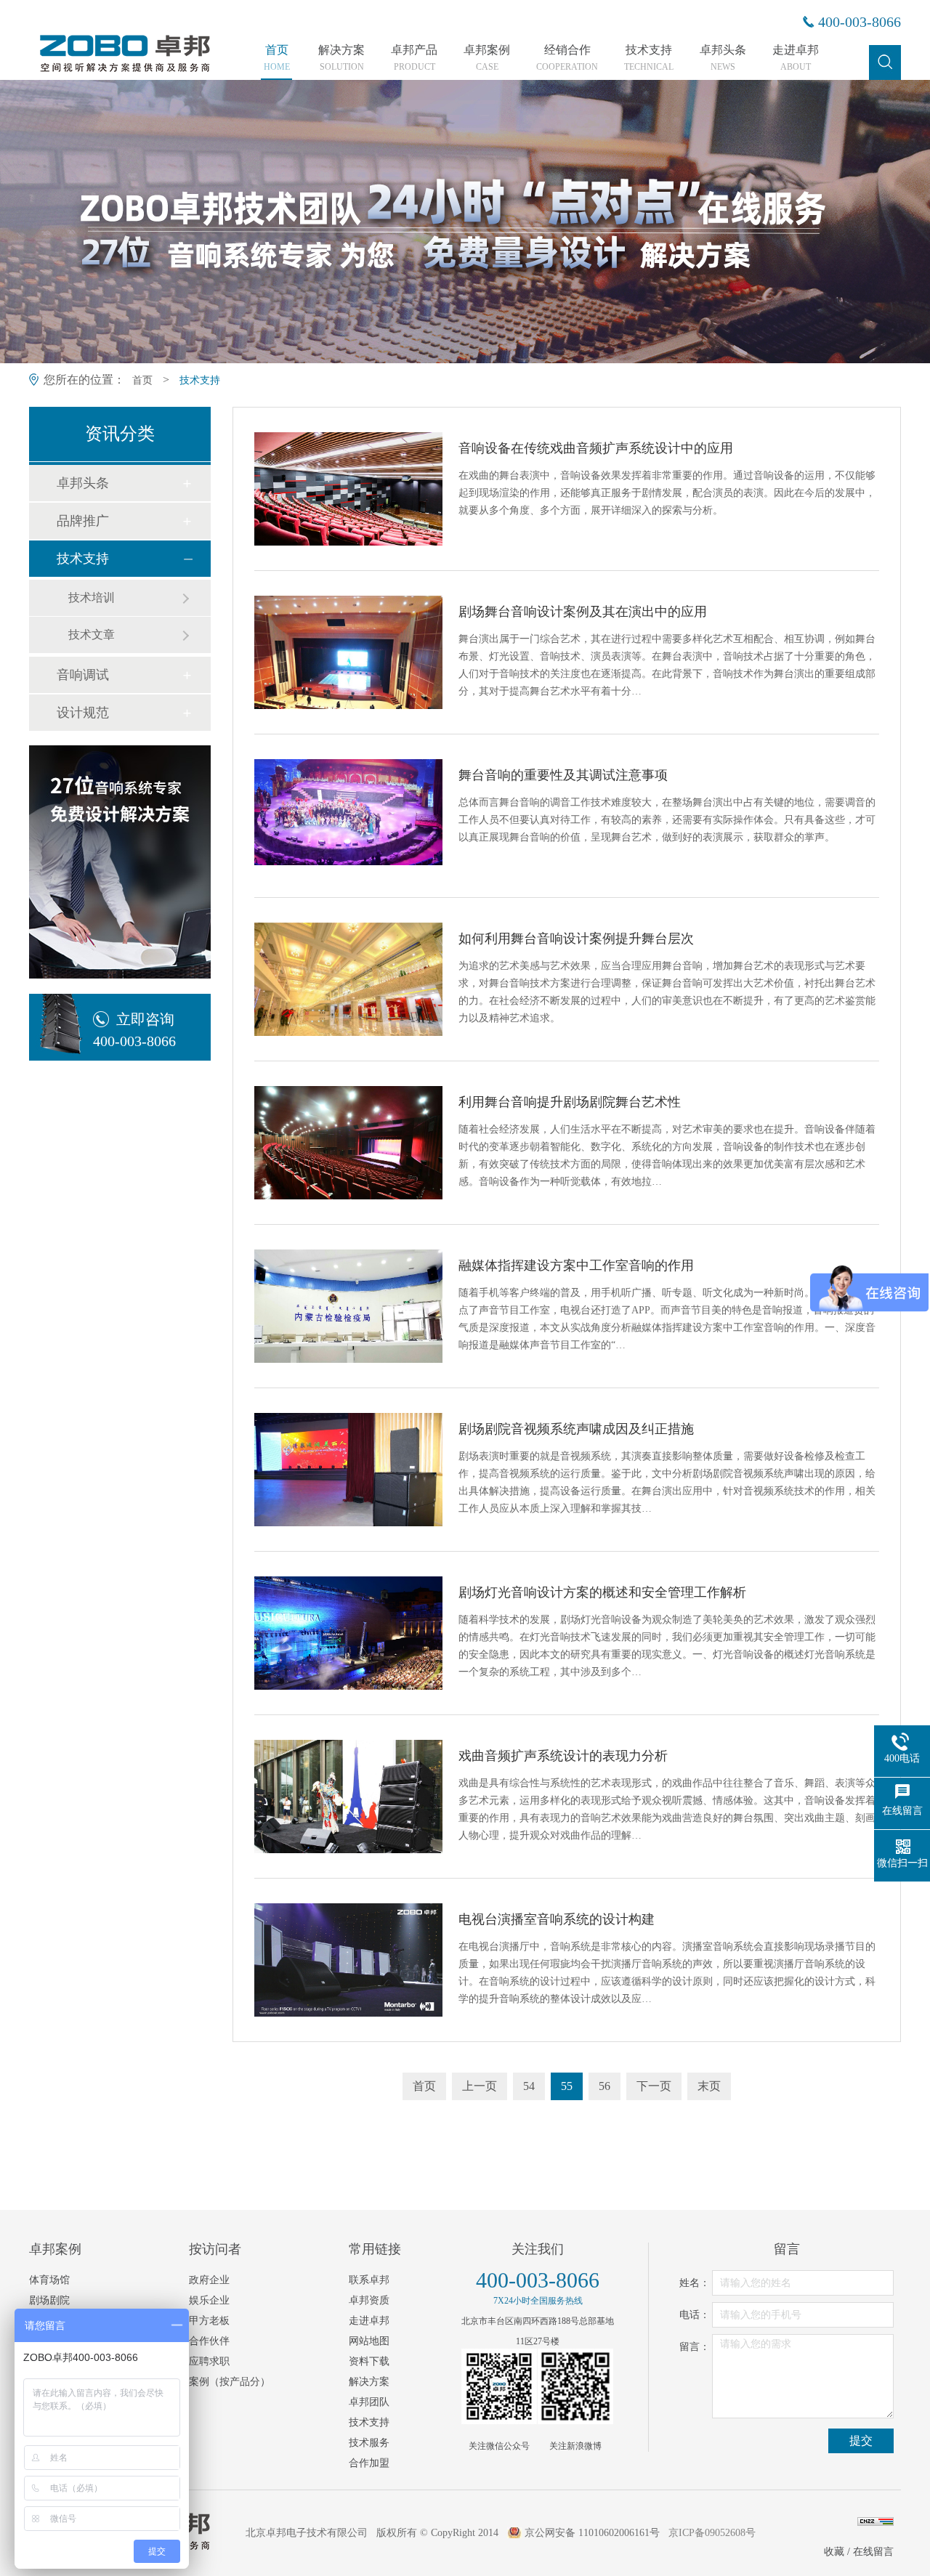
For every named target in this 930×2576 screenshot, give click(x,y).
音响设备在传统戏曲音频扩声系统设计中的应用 (596, 448)
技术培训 (92, 598)
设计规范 (83, 713)
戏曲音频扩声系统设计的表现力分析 (563, 1756)
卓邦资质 (369, 2300)
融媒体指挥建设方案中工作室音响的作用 (576, 1265)
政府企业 (209, 2280)
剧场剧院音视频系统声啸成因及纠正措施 (576, 1429)
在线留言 (873, 2552)
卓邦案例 (487, 58)
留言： (695, 2347)
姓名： (695, 2283)
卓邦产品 (414, 58)
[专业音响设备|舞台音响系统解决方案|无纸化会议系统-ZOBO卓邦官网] (124, 70)
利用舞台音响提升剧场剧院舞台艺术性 (570, 1102)
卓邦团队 (369, 2402)
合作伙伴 (209, 2341)
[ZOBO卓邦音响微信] (499, 2386)
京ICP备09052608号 (712, 2533)
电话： (695, 2315)
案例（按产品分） (230, 2382)
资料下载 (369, 2361)
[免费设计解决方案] (120, 862)
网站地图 (369, 2341)
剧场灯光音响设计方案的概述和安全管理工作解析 (602, 1592)
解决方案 (341, 58)
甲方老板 (209, 2321)
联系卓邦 (369, 2280)
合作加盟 (369, 2463)
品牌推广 (83, 521)
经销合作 (567, 58)
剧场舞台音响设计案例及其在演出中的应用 (583, 612)
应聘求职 (209, 2361)
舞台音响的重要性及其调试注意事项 (563, 775)
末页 (709, 2086)
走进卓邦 (796, 58)
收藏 (834, 2552)
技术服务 (369, 2443)
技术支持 (649, 58)
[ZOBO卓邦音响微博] (575, 2386)
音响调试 (83, 675)
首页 (277, 58)
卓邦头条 (723, 58)
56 (604, 2086)
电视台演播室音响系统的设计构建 (557, 1919)
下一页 (654, 2086)
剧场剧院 (49, 2300)
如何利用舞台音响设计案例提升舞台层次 (576, 939)
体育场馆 (49, 2280)
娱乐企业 (209, 2300)
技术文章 (92, 635)
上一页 (480, 2086)
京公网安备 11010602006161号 (592, 2533)
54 (529, 2086)
